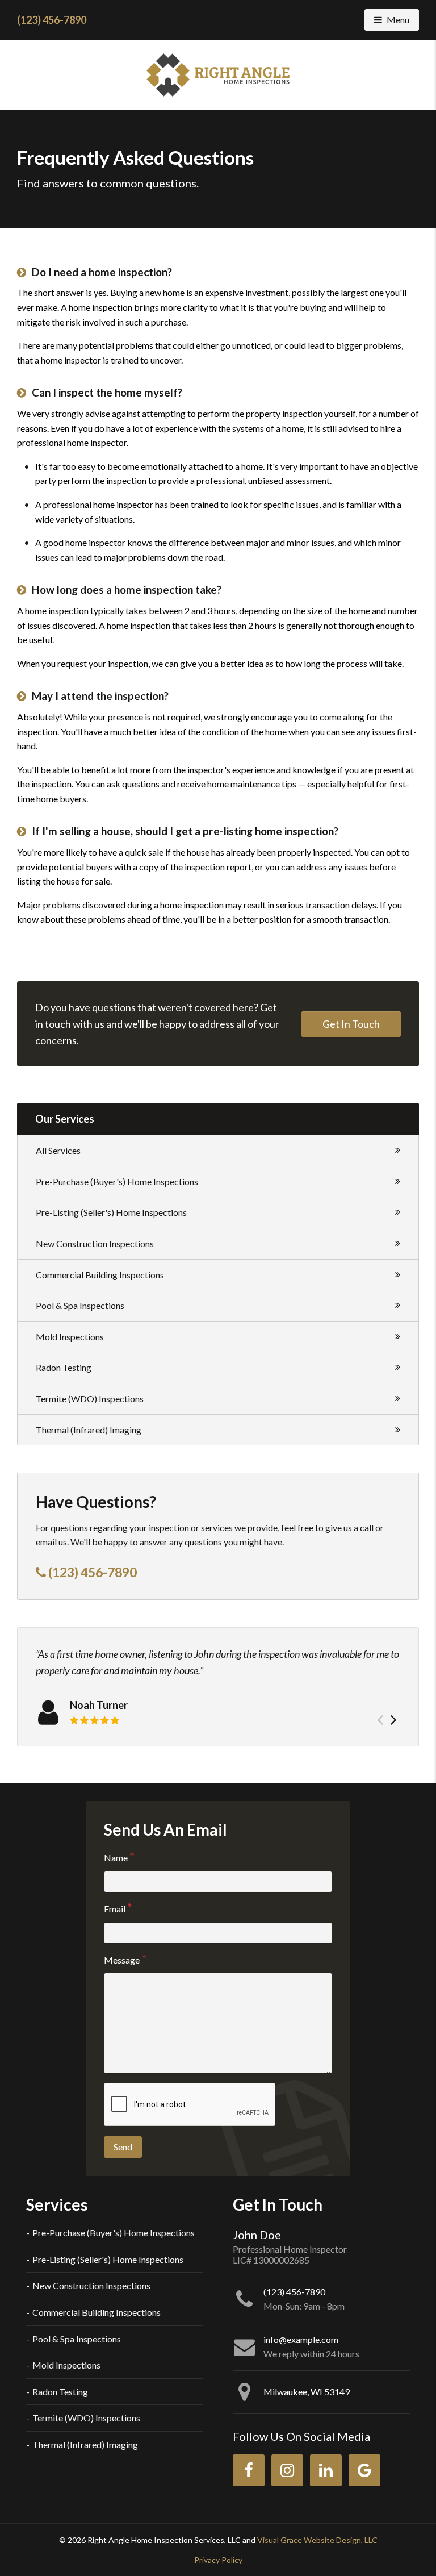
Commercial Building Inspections (100, 1275)
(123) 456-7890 (52, 20)
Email (115, 1909)
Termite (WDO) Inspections (90, 1399)
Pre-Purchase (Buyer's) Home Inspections (117, 1181)
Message (122, 1960)
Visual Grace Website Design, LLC (317, 2540)
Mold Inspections (70, 1337)
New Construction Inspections (95, 1243)
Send (123, 2147)
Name (116, 1858)
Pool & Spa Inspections (80, 1305)
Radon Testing (64, 1367)
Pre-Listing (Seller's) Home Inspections (111, 1212)
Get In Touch (351, 1024)
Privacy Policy (218, 2560)
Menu (403, 19)
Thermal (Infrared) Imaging (89, 1430)
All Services (58, 1150)
